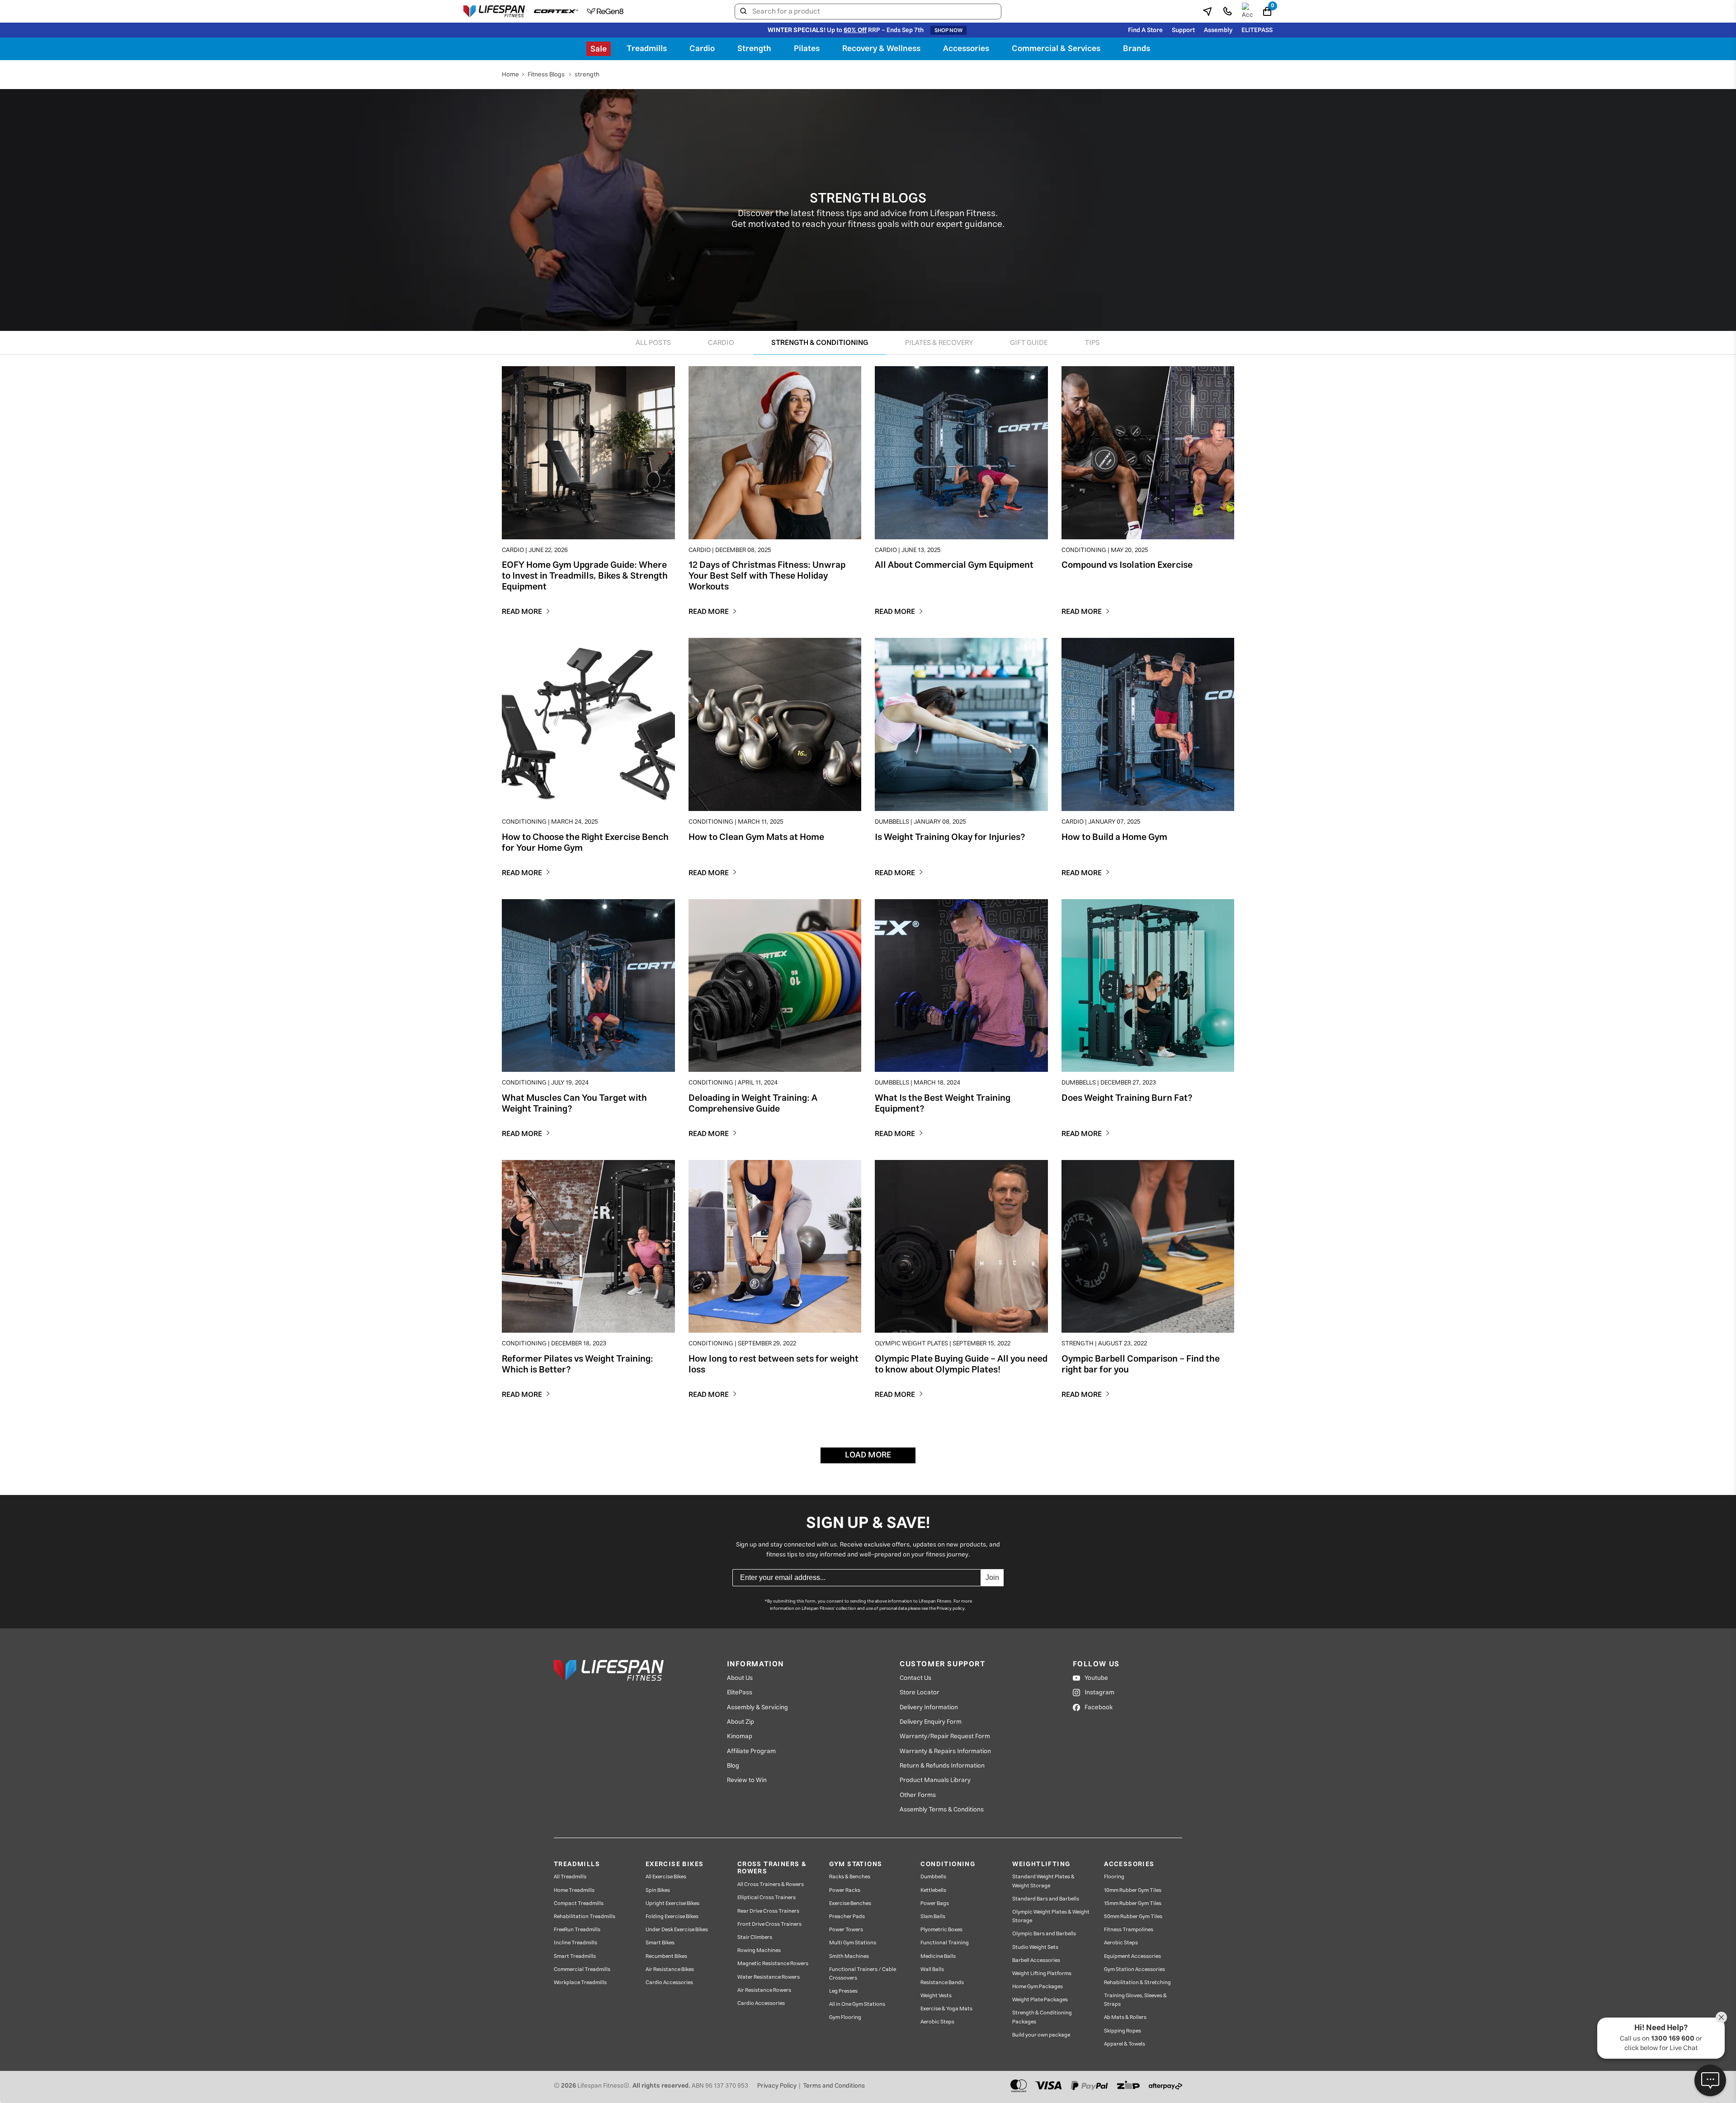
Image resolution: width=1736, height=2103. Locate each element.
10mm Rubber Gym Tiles (1133, 1890)
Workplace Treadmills (580, 1983)
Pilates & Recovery (939, 343)
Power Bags (935, 1903)
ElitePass (740, 1693)
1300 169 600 (1673, 2039)
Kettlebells (933, 1890)
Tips (1092, 343)
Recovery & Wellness (881, 49)
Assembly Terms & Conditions (942, 1810)
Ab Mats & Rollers (1125, 2017)
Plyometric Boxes (941, 1930)
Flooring (1114, 1877)
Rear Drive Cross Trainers (768, 1911)
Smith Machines (849, 1956)
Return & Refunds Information (942, 1766)
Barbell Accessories (1036, 1960)
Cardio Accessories (669, 1983)
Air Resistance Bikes (670, 1969)
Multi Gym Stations (853, 1943)
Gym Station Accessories (1135, 1969)
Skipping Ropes (1123, 2031)
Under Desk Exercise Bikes (677, 1930)
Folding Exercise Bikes (672, 1917)
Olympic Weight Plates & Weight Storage (1051, 1916)
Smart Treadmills (575, 1956)
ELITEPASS (1257, 30)
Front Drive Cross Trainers (769, 1924)
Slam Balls (933, 1917)
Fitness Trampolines (1129, 1930)
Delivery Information (929, 1707)
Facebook (1099, 1707)
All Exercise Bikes (666, 1877)
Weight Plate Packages (1040, 2000)
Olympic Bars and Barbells (1044, 1934)
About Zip (741, 1722)
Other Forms (918, 1795)
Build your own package (1041, 2035)
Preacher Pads (847, 1917)
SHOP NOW (948, 30)
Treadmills (647, 49)
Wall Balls (932, 1969)
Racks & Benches (850, 1877)
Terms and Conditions (834, 2086)
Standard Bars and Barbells (1046, 1899)
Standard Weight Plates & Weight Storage (1043, 1881)
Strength (754, 49)
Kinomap (740, 1736)
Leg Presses (843, 1991)
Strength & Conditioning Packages (1042, 2017)
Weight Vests (936, 1996)
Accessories (966, 49)
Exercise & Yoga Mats (946, 2009)
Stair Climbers (755, 1937)
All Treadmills (570, 1877)
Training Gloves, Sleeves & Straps (1135, 2000)
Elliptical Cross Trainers (767, 1898)
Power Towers (846, 1930)
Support (1183, 30)
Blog (733, 1766)
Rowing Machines (759, 1950)
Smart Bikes (660, 1943)
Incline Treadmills (576, 1943)
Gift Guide (1029, 343)
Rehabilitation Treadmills (585, 1917)
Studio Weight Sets (1035, 1947)
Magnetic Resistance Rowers (773, 1964)
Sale (599, 49)
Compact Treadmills (579, 1903)
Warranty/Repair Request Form (945, 1736)
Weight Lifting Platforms (1042, 1973)
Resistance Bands (942, 1983)
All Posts (653, 343)
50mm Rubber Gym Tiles (1133, 1917)
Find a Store (1145, 30)
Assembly (1218, 30)
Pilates (807, 49)
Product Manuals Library (935, 1780)
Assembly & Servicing (757, 1707)
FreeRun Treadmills (577, 1930)
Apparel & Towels (1125, 2044)
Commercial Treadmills (582, 1969)
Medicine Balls (938, 1956)
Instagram (1099, 1693)
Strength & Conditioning (820, 343)
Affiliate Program (751, 1751)
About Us (740, 1678)
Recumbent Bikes (666, 1956)
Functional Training (945, 1943)
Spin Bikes (658, 1890)
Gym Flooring (845, 2017)
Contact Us (915, 1678)
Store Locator (920, 1693)
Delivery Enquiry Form (931, 1722)
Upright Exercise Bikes (672, 1903)
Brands (1137, 49)
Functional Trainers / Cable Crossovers (863, 1974)
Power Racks (845, 1890)
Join (992, 1577)
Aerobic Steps (937, 2022)
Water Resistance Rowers (769, 1977)
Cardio (702, 49)
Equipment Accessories (1132, 1956)
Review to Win (747, 1780)
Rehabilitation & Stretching (1137, 1983)
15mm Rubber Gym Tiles (1133, 1903)
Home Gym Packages (1038, 1987)
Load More (868, 1455)
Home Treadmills (574, 1890)
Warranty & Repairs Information (945, 1751)
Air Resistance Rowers (764, 1990)
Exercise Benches (850, 1903)
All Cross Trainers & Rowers (771, 1884)
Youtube (1096, 1678)
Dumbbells (933, 1877)
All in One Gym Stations (857, 2004)
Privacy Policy (777, 2086)
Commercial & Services (1056, 49)
